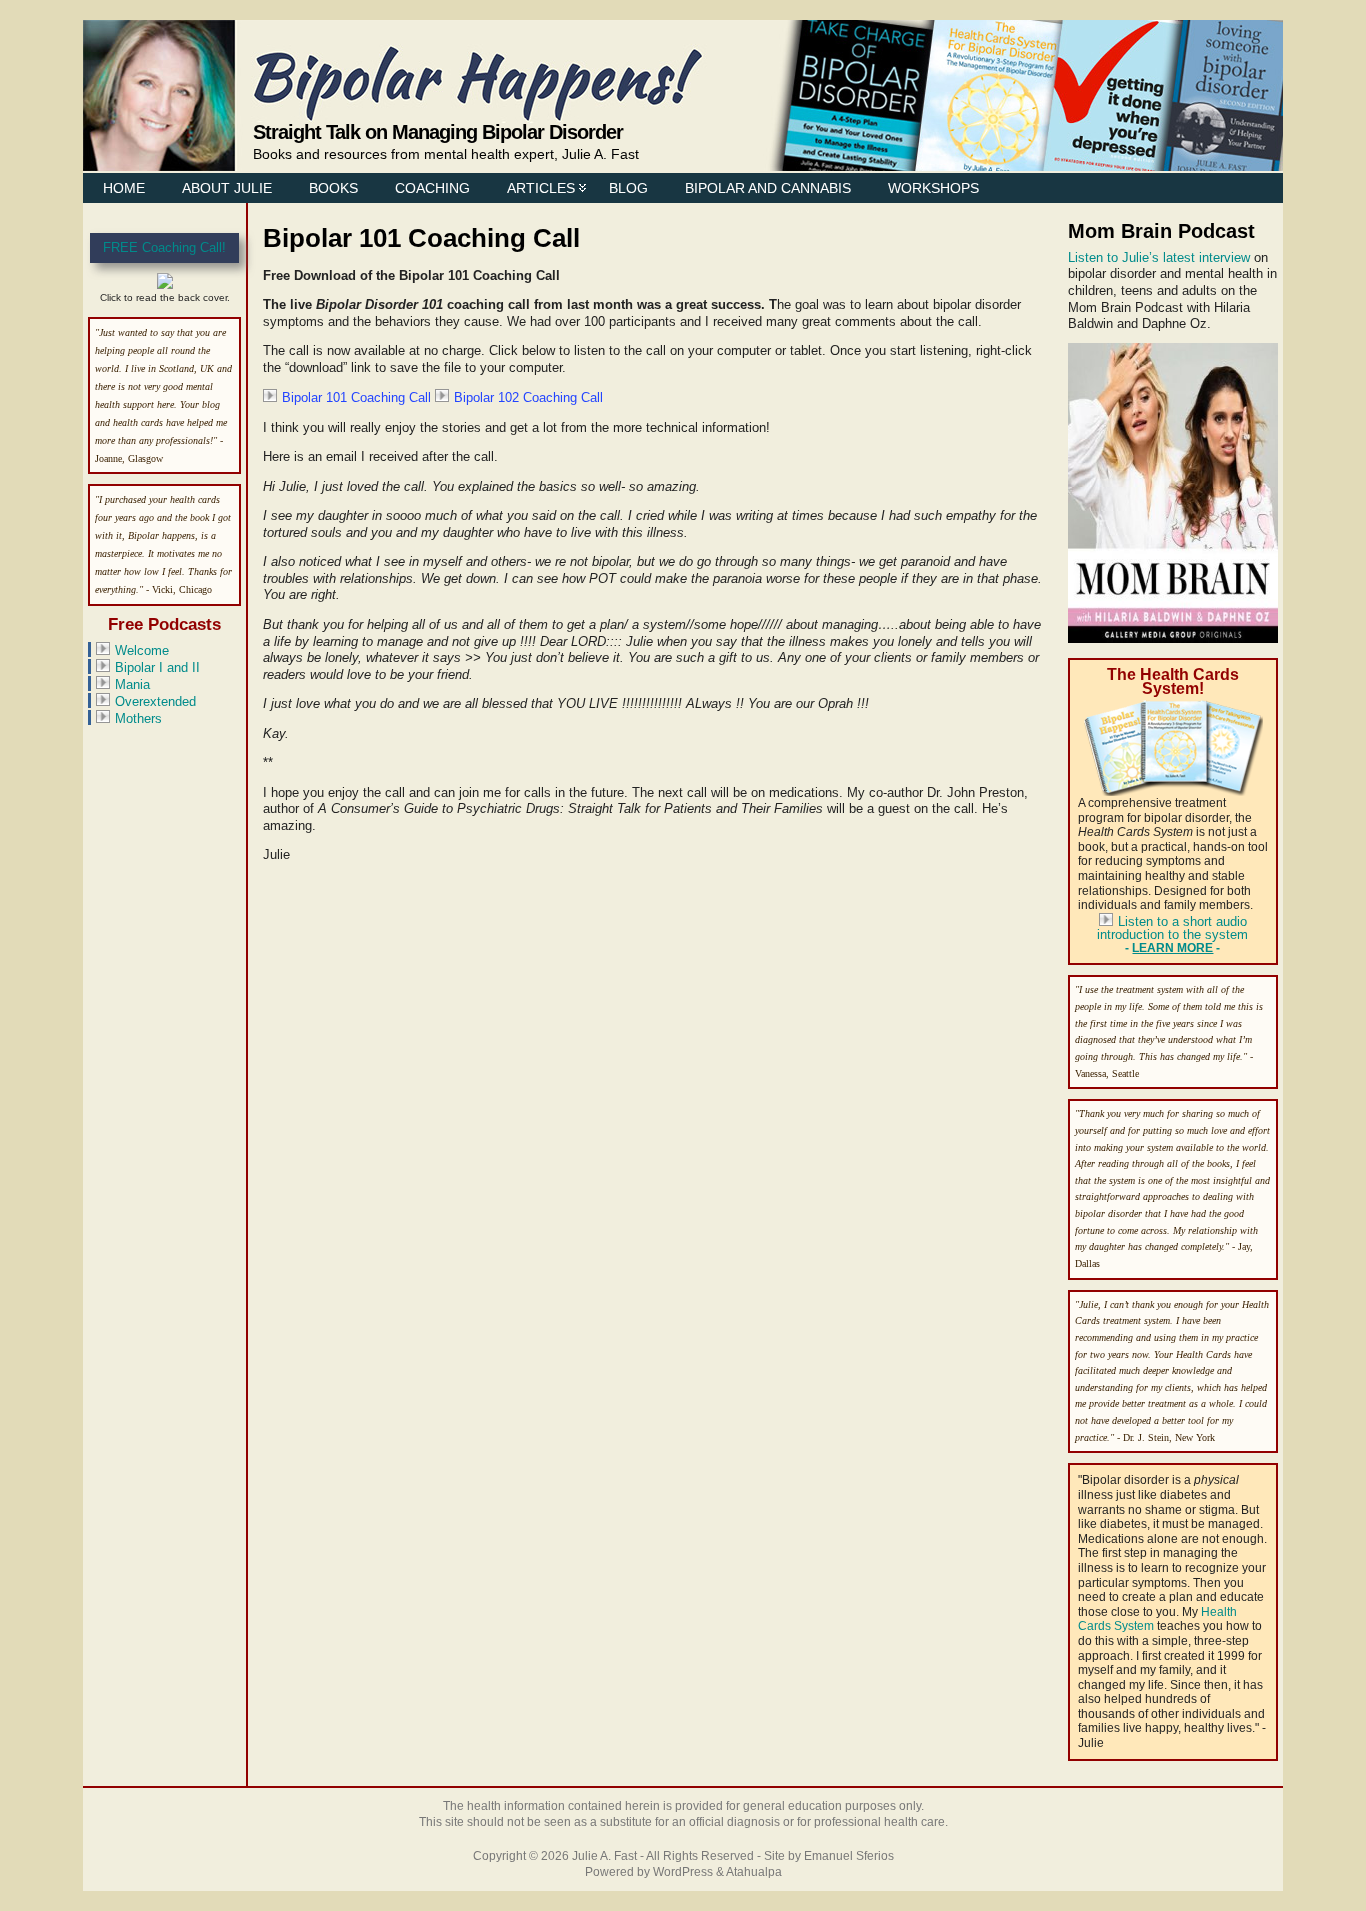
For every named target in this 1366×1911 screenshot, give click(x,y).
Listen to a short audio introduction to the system (1172, 928)
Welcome (142, 650)
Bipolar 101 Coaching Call (356, 397)
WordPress (683, 1872)
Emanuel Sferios (849, 1856)
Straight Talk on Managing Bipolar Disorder (438, 131)
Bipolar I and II (157, 667)
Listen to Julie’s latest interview (1159, 257)
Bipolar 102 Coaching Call (528, 397)
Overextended (155, 701)
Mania (132, 684)
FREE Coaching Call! (164, 247)
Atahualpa (754, 1872)
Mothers (138, 718)
